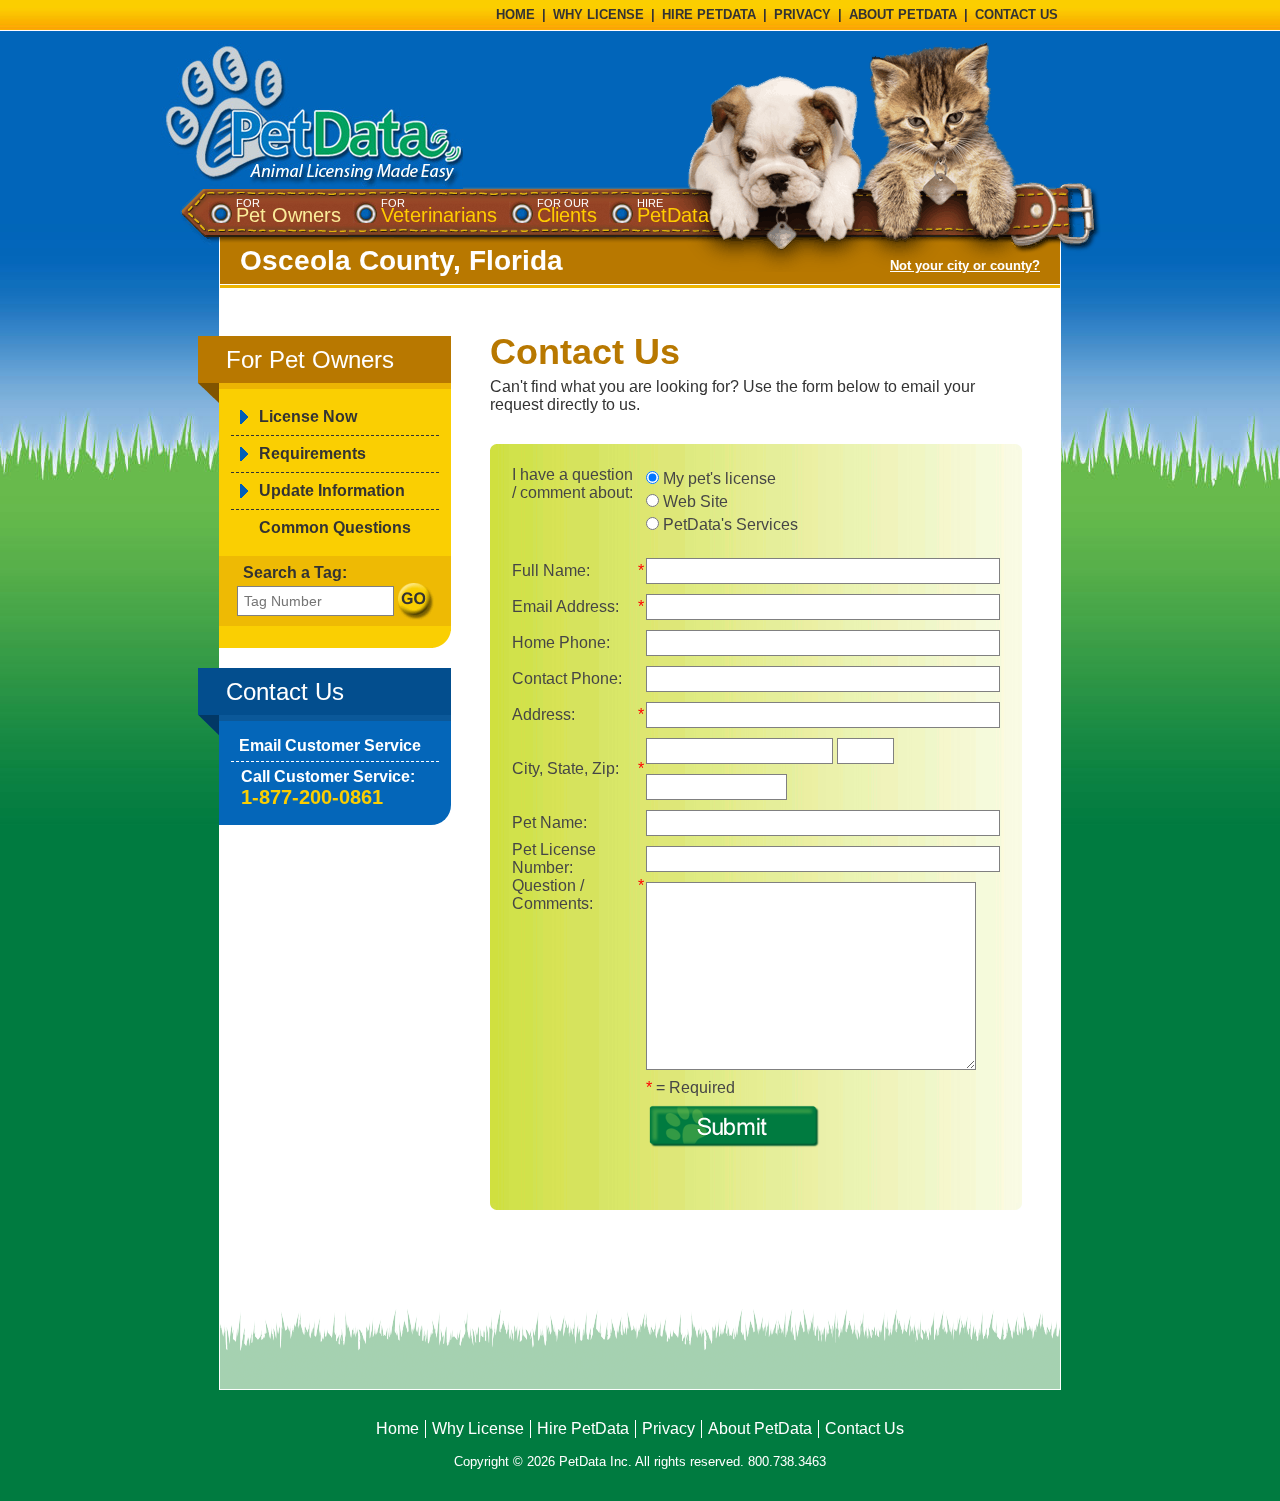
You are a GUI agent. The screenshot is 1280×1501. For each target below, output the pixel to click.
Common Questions (335, 527)
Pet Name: (549, 822)
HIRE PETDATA (709, 14)
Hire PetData (583, 1428)
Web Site (693, 501)
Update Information (332, 490)
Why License (478, 1428)
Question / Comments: (552, 894)
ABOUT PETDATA (903, 14)
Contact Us (864, 1428)
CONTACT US (1016, 14)
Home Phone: (561, 642)
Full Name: (551, 570)
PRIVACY (802, 14)
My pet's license (717, 478)
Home (397, 1428)
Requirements (312, 453)
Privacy (668, 1428)
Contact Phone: (567, 678)
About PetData (760, 1428)
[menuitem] (288, 211)
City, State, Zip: (565, 768)
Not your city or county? (965, 265)
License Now (308, 416)
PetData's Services (728, 524)
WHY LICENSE (598, 14)
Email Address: (565, 606)
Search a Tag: (295, 572)
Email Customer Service (330, 745)
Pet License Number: (554, 858)
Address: (543, 714)
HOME (515, 14)
